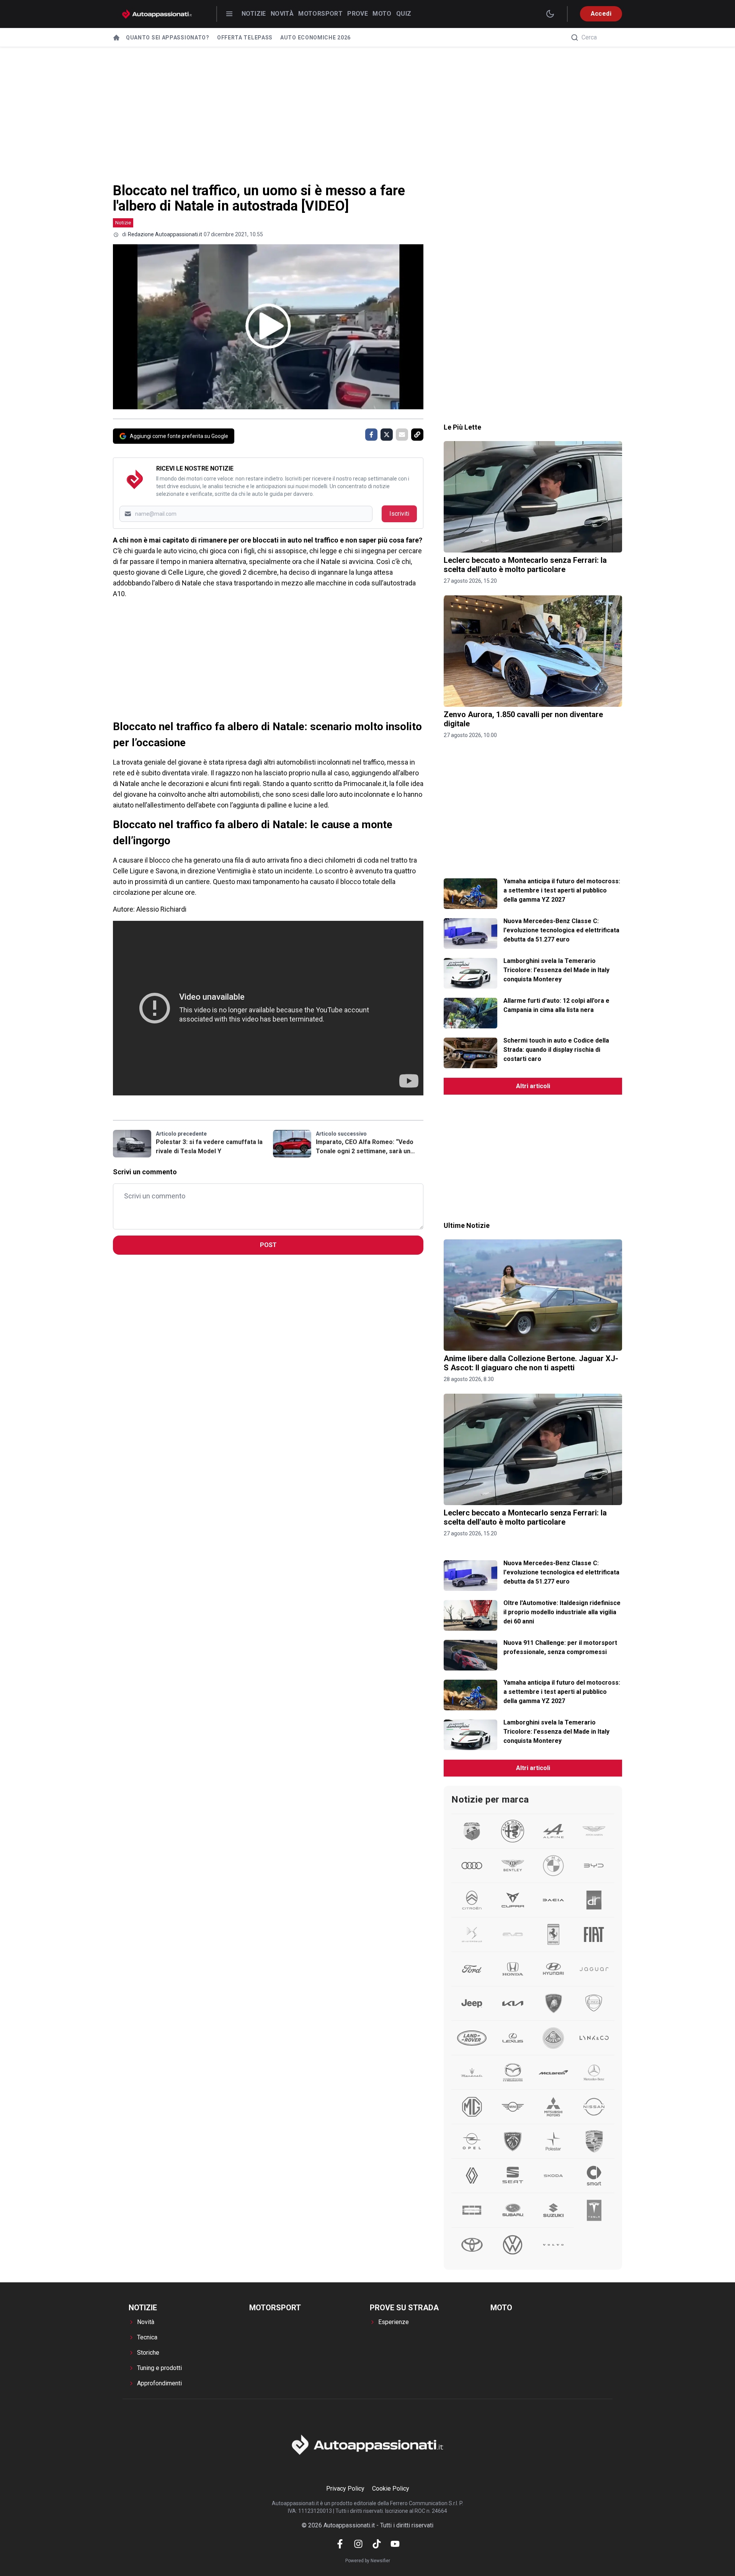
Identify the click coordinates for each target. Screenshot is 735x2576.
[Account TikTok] (377, 2544)
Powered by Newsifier (368, 2561)
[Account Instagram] (358, 2544)
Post (268, 1245)
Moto (382, 14)
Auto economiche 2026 (315, 38)
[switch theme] (550, 14)
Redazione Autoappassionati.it (165, 234)
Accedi (601, 14)
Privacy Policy (345, 2489)
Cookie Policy (391, 2489)
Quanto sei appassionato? (168, 38)
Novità (282, 14)
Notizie (254, 14)
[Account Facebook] (340, 2544)
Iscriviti (399, 514)
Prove (358, 14)
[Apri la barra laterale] (229, 14)
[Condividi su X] (387, 435)
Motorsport (320, 14)
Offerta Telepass (245, 38)
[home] (116, 38)
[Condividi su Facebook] (371, 435)
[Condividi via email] (402, 435)
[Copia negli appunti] (417, 435)
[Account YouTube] (395, 2544)
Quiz (404, 14)
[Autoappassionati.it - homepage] (157, 14)
